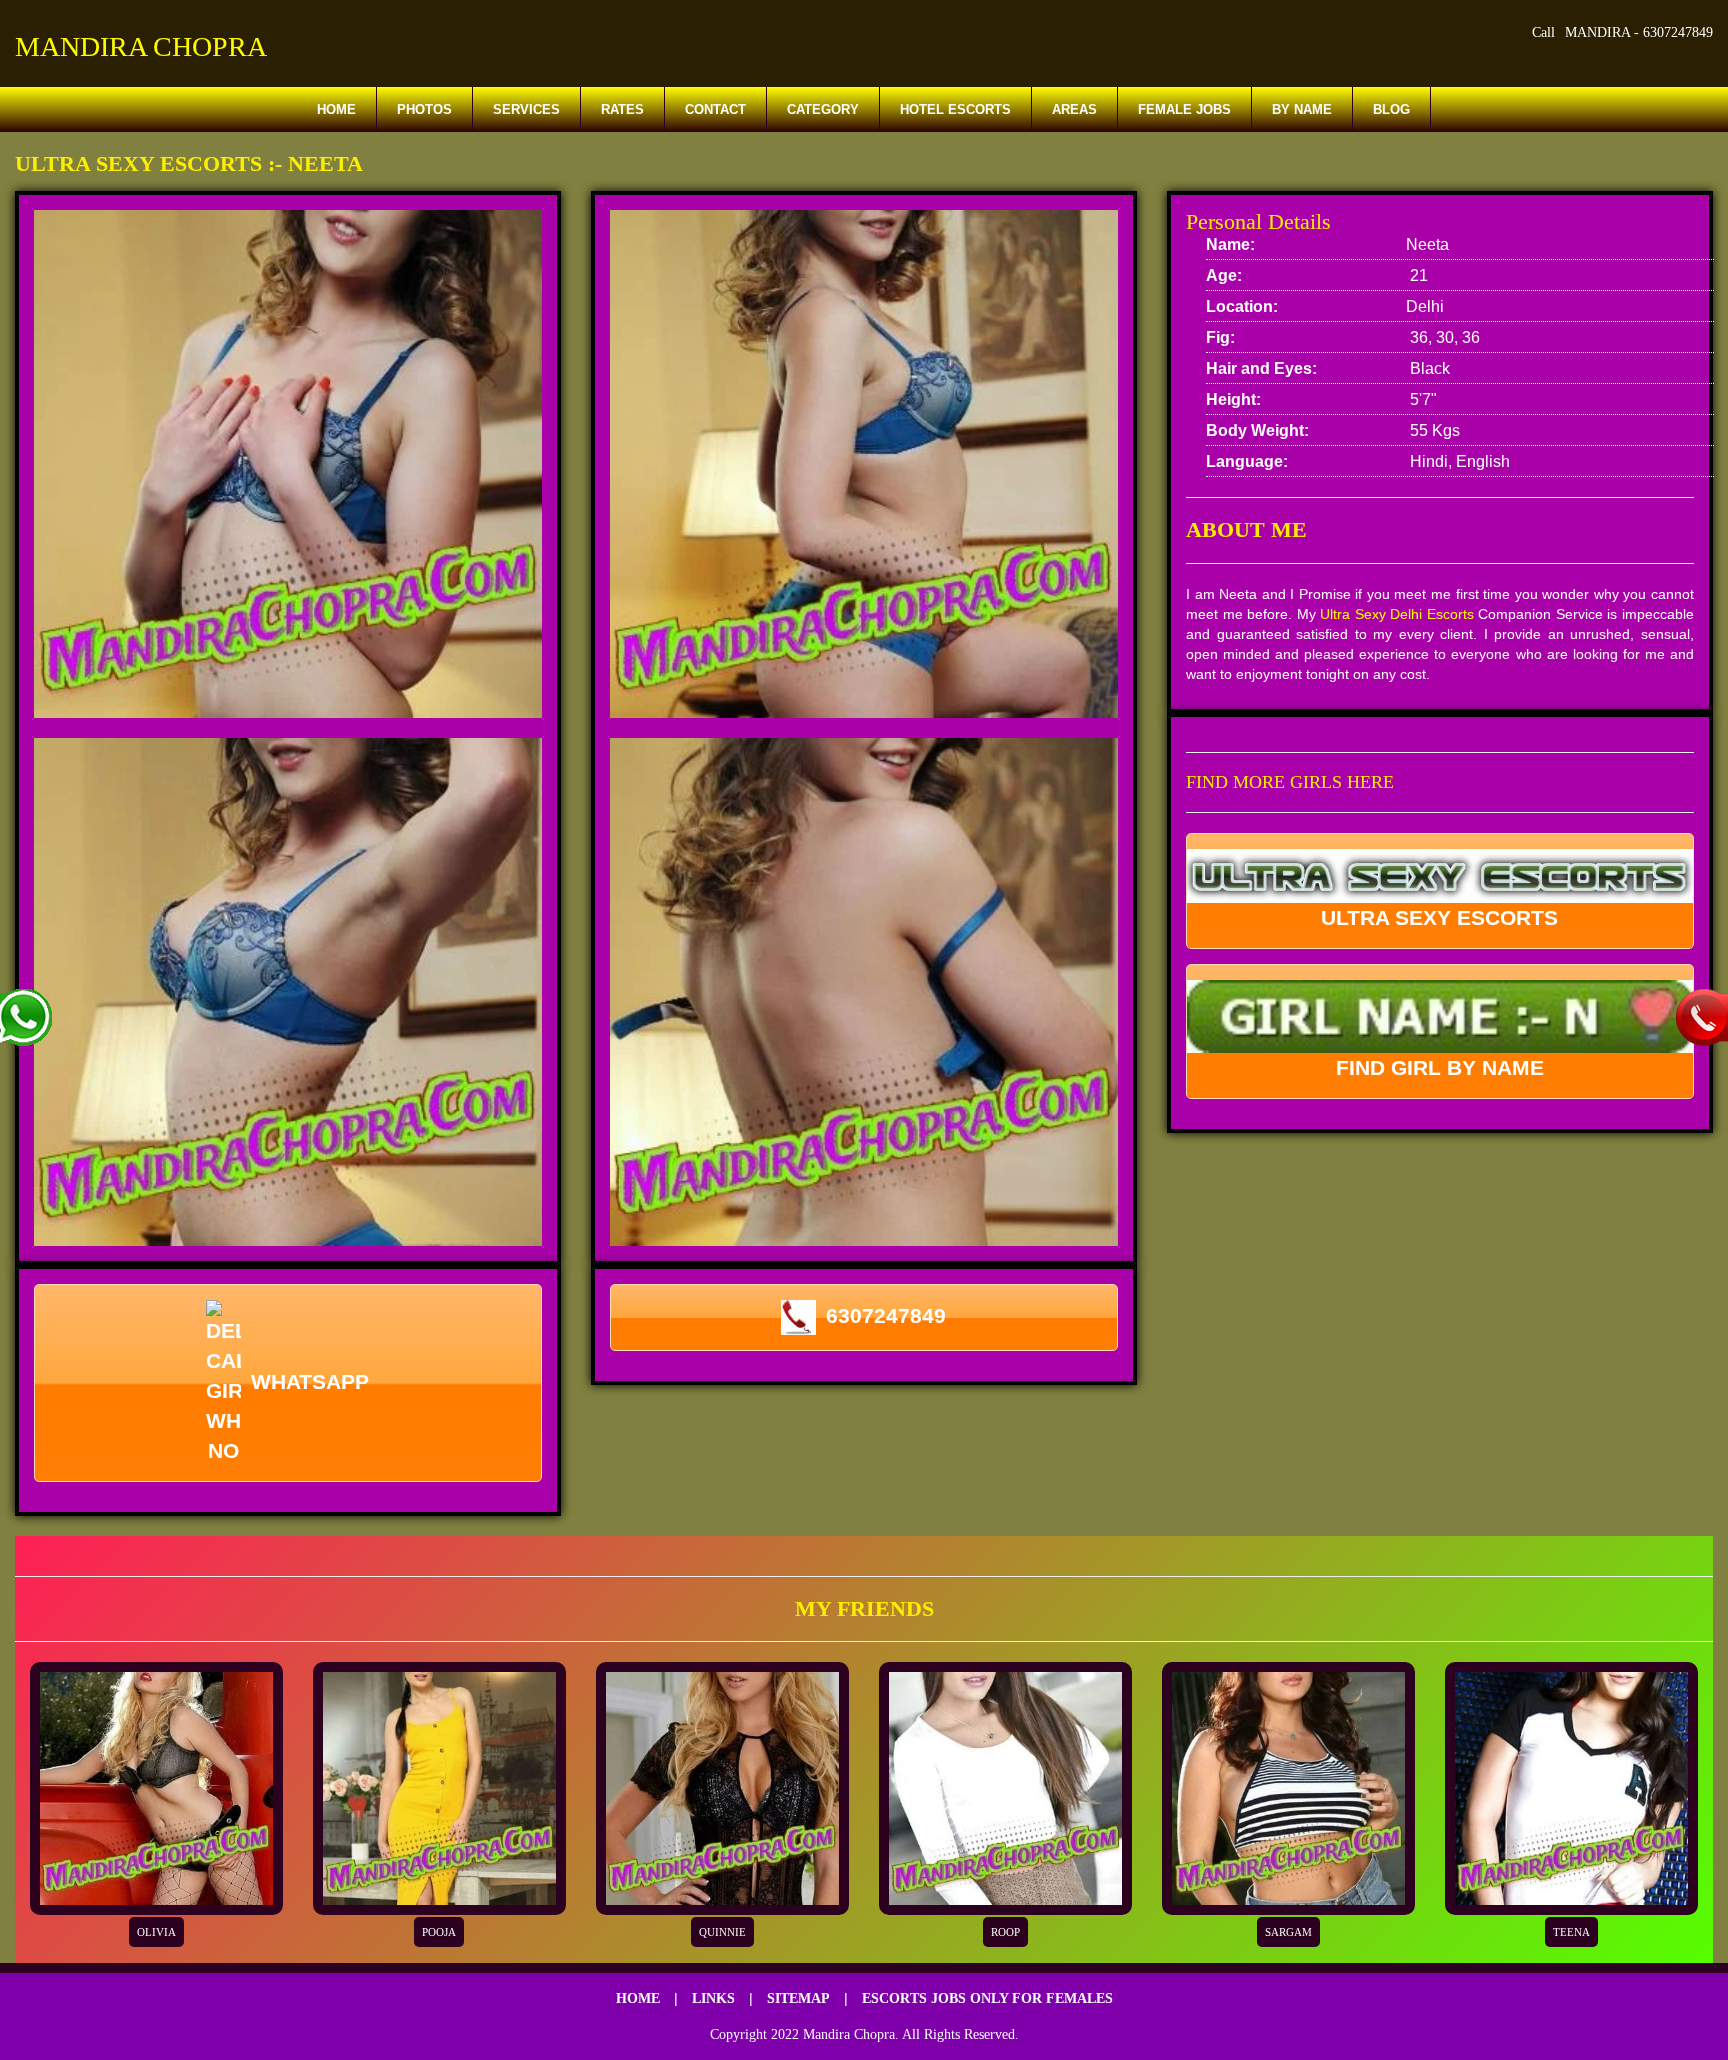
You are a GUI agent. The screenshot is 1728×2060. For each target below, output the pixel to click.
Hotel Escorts (955, 109)
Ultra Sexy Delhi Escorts (1397, 614)
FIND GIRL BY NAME (1440, 1067)
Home (336, 109)
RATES (622, 109)
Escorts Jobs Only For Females (987, 1998)
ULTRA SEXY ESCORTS (1439, 917)
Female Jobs (1184, 109)
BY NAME (1302, 109)
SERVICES (526, 109)
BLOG (1391, 109)
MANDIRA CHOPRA (141, 46)
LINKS (713, 1998)
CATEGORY (823, 109)
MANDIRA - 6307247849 (1639, 32)
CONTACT (715, 109)
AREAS (1074, 109)
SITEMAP (798, 1998)
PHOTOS (424, 109)
